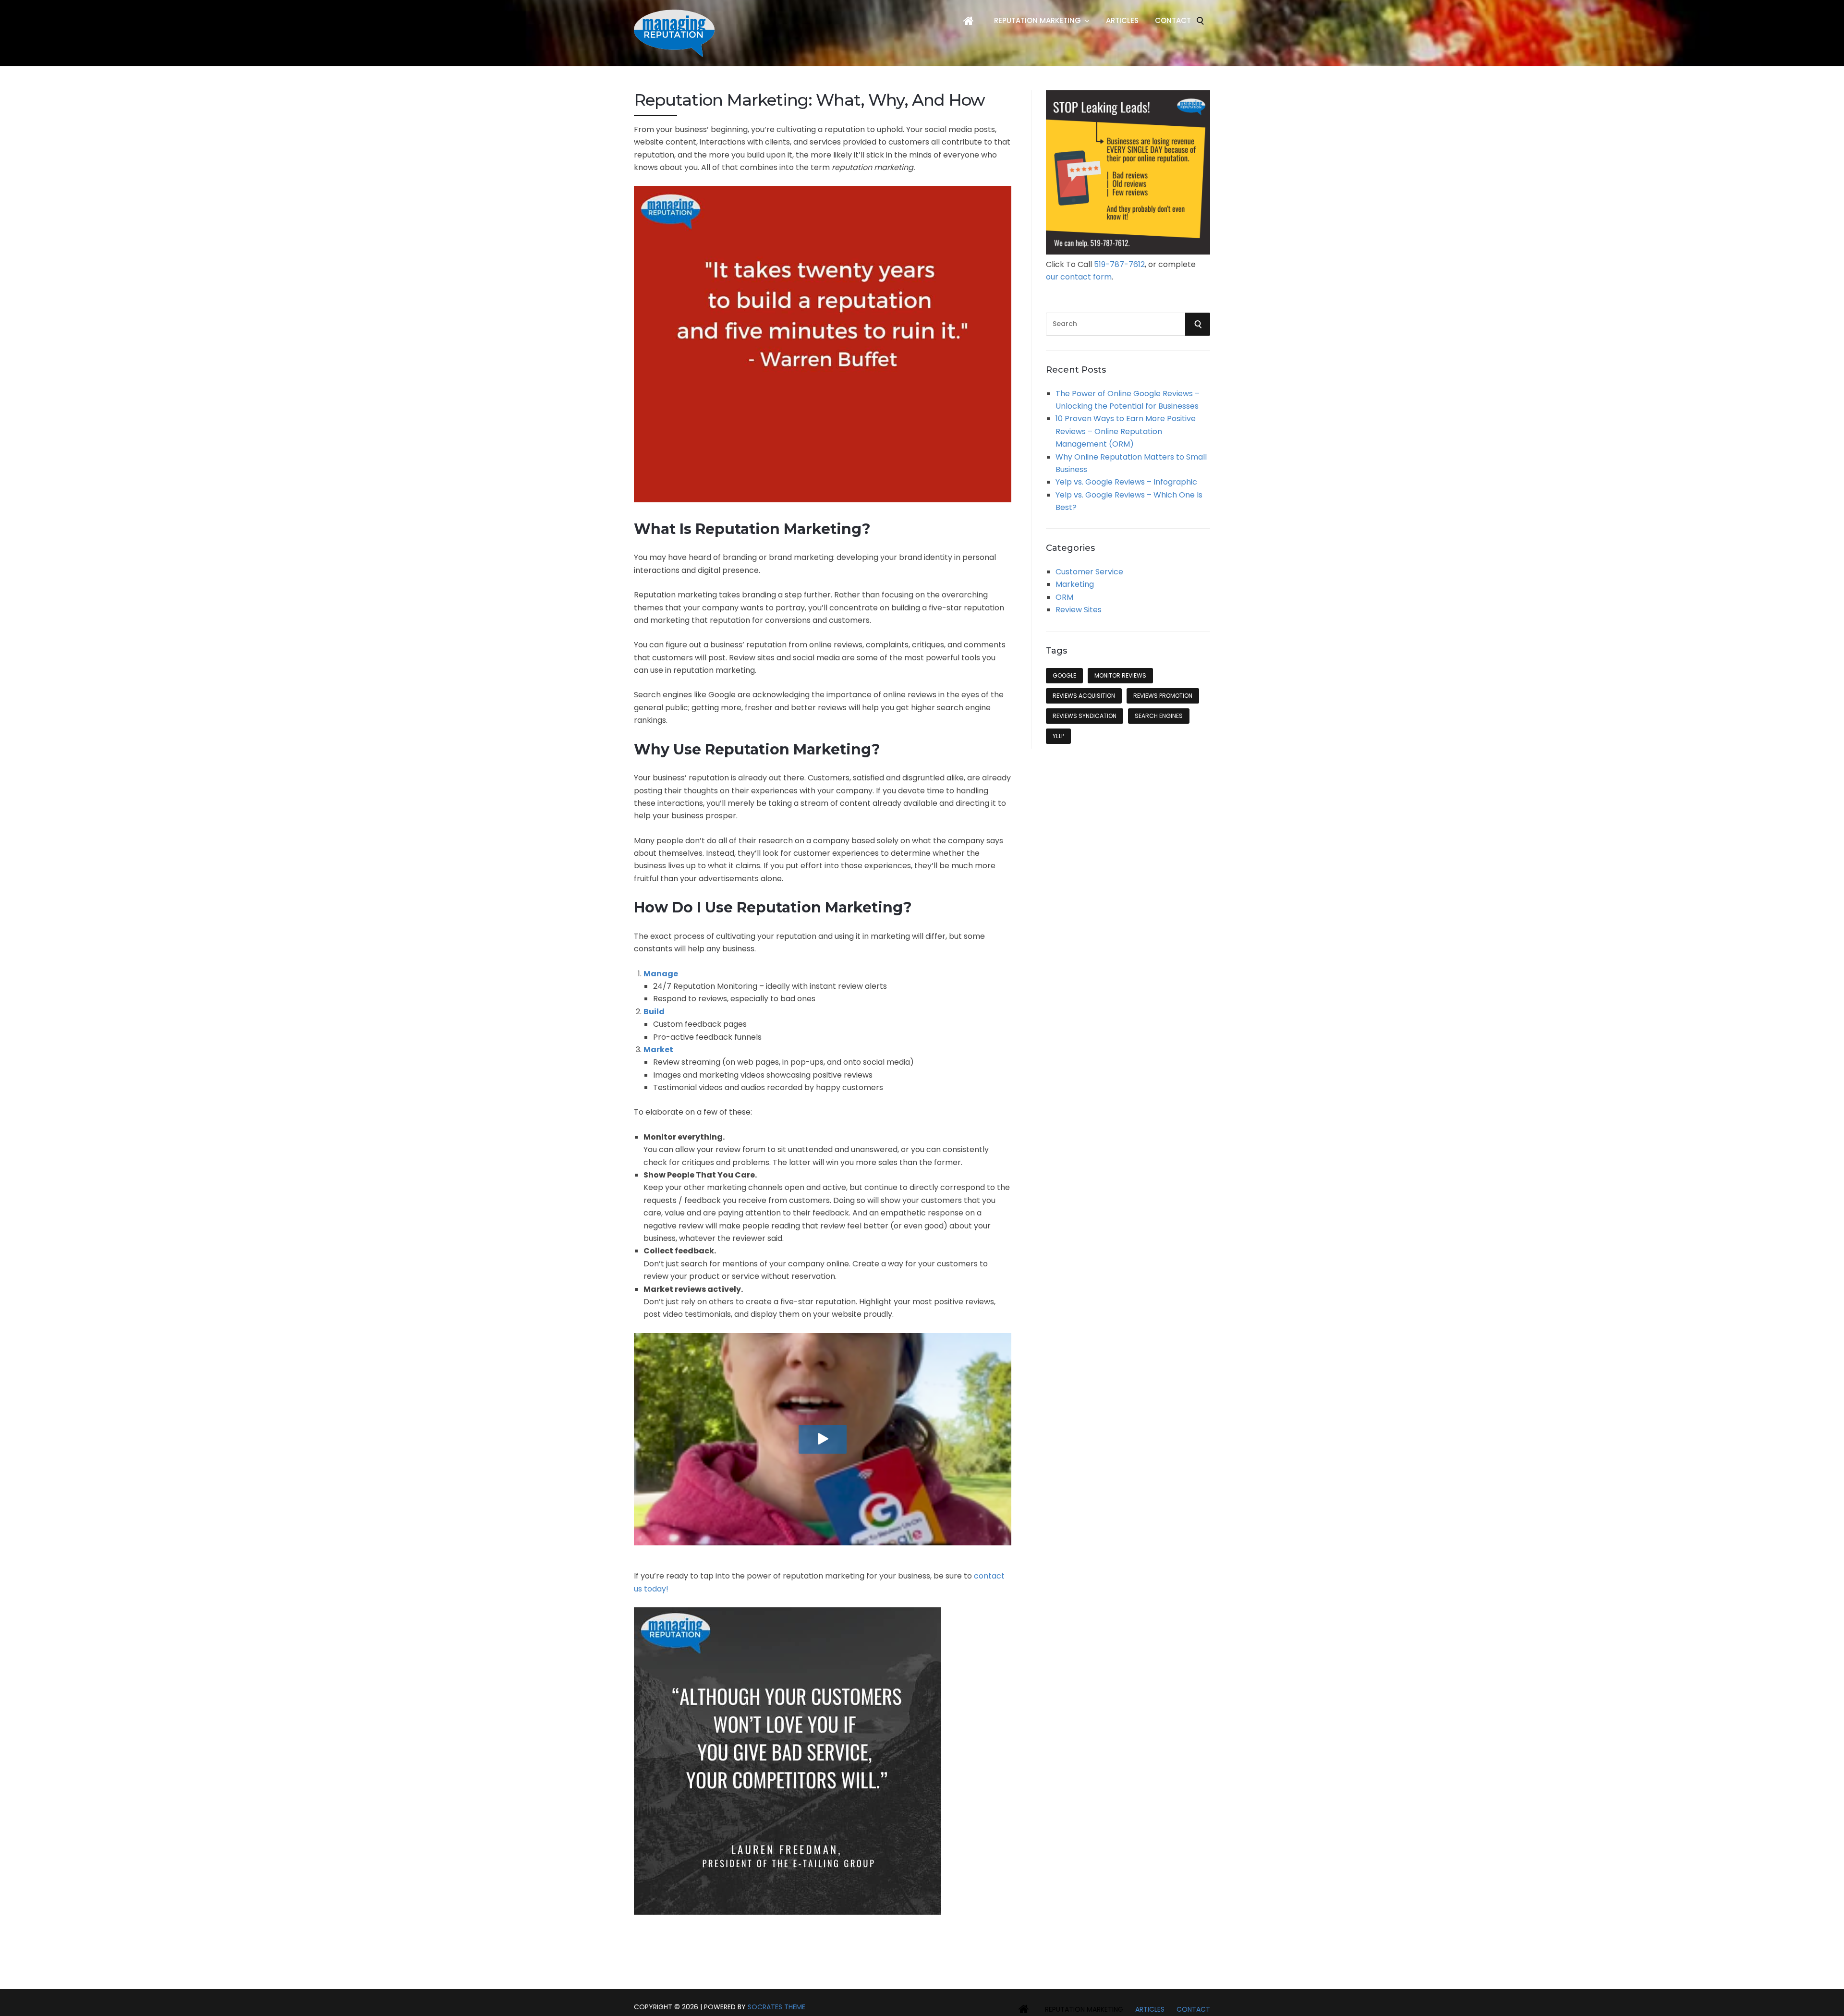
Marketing (1075, 584)
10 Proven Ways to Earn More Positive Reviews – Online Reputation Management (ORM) (1126, 431)
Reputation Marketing (1037, 20)
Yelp (1058, 736)
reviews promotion (1163, 696)
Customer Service (1089, 572)
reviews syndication (1085, 716)
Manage (661, 974)
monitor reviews (1120, 675)
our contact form (1079, 277)
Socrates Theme (776, 2007)
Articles (1122, 20)
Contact (1173, 20)
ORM (1064, 597)
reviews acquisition (1084, 696)
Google (1064, 675)
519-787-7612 (1119, 264)
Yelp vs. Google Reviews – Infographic (1126, 482)
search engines (1159, 716)
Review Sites (1079, 610)
